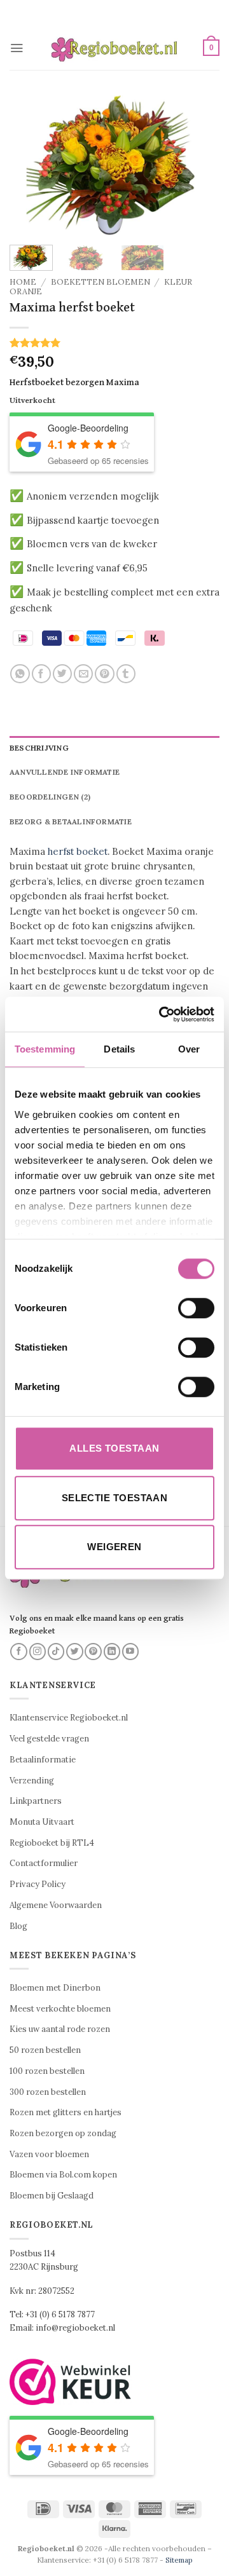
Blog (18, 1926)
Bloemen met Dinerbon (55, 1988)
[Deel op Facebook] (41, 674)
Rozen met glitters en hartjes (66, 2112)
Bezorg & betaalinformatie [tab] (71, 821)
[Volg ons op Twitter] (75, 1652)
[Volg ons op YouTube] (131, 1652)
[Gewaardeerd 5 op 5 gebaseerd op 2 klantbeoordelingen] (114, 343)
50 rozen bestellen (45, 2050)
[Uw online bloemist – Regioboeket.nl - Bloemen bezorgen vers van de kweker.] (114, 48)
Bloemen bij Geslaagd (52, 2196)
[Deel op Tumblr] (126, 674)
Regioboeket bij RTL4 (52, 1843)
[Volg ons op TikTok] (56, 1652)
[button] (17, 48)
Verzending (32, 1781)
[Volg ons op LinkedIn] (112, 1652)
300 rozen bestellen (48, 2092)
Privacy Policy (38, 1884)
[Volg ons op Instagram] (38, 1652)
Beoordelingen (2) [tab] (50, 797)
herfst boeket (78, 851)
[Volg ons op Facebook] (19, 1652)
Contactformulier (44, 1863)
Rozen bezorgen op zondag (63, 2133)
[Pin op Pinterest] (104, 674)
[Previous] (30, 165)
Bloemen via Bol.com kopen (63, 2175)
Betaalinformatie (43, 1760)
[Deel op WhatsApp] (20, 674)
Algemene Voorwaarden (56, 1905)
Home (23, 282)
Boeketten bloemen (101, 282)
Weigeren (114, 1547)
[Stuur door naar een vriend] (83, 674)
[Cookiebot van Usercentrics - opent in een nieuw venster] (162, 1014)
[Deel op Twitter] (62, 674)
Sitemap (179, 2560)
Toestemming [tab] (45, 1049)
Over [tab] (189, 1049)
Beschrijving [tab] (39, 748)
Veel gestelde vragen (49, 1739)
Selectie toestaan (115, 1498)
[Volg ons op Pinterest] (93, 1652)
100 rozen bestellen (47, 2071)
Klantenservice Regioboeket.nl (69, 1718)
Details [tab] (119, 1049)
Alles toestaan (114, 1448)
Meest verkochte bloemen (60, 2009)
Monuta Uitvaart (42, 1822)
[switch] (196, 1308)
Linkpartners (36, 1801)
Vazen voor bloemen (49, 2154)
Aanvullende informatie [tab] (65, 772)
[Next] (199, 165)
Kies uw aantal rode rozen (60, 2029)
